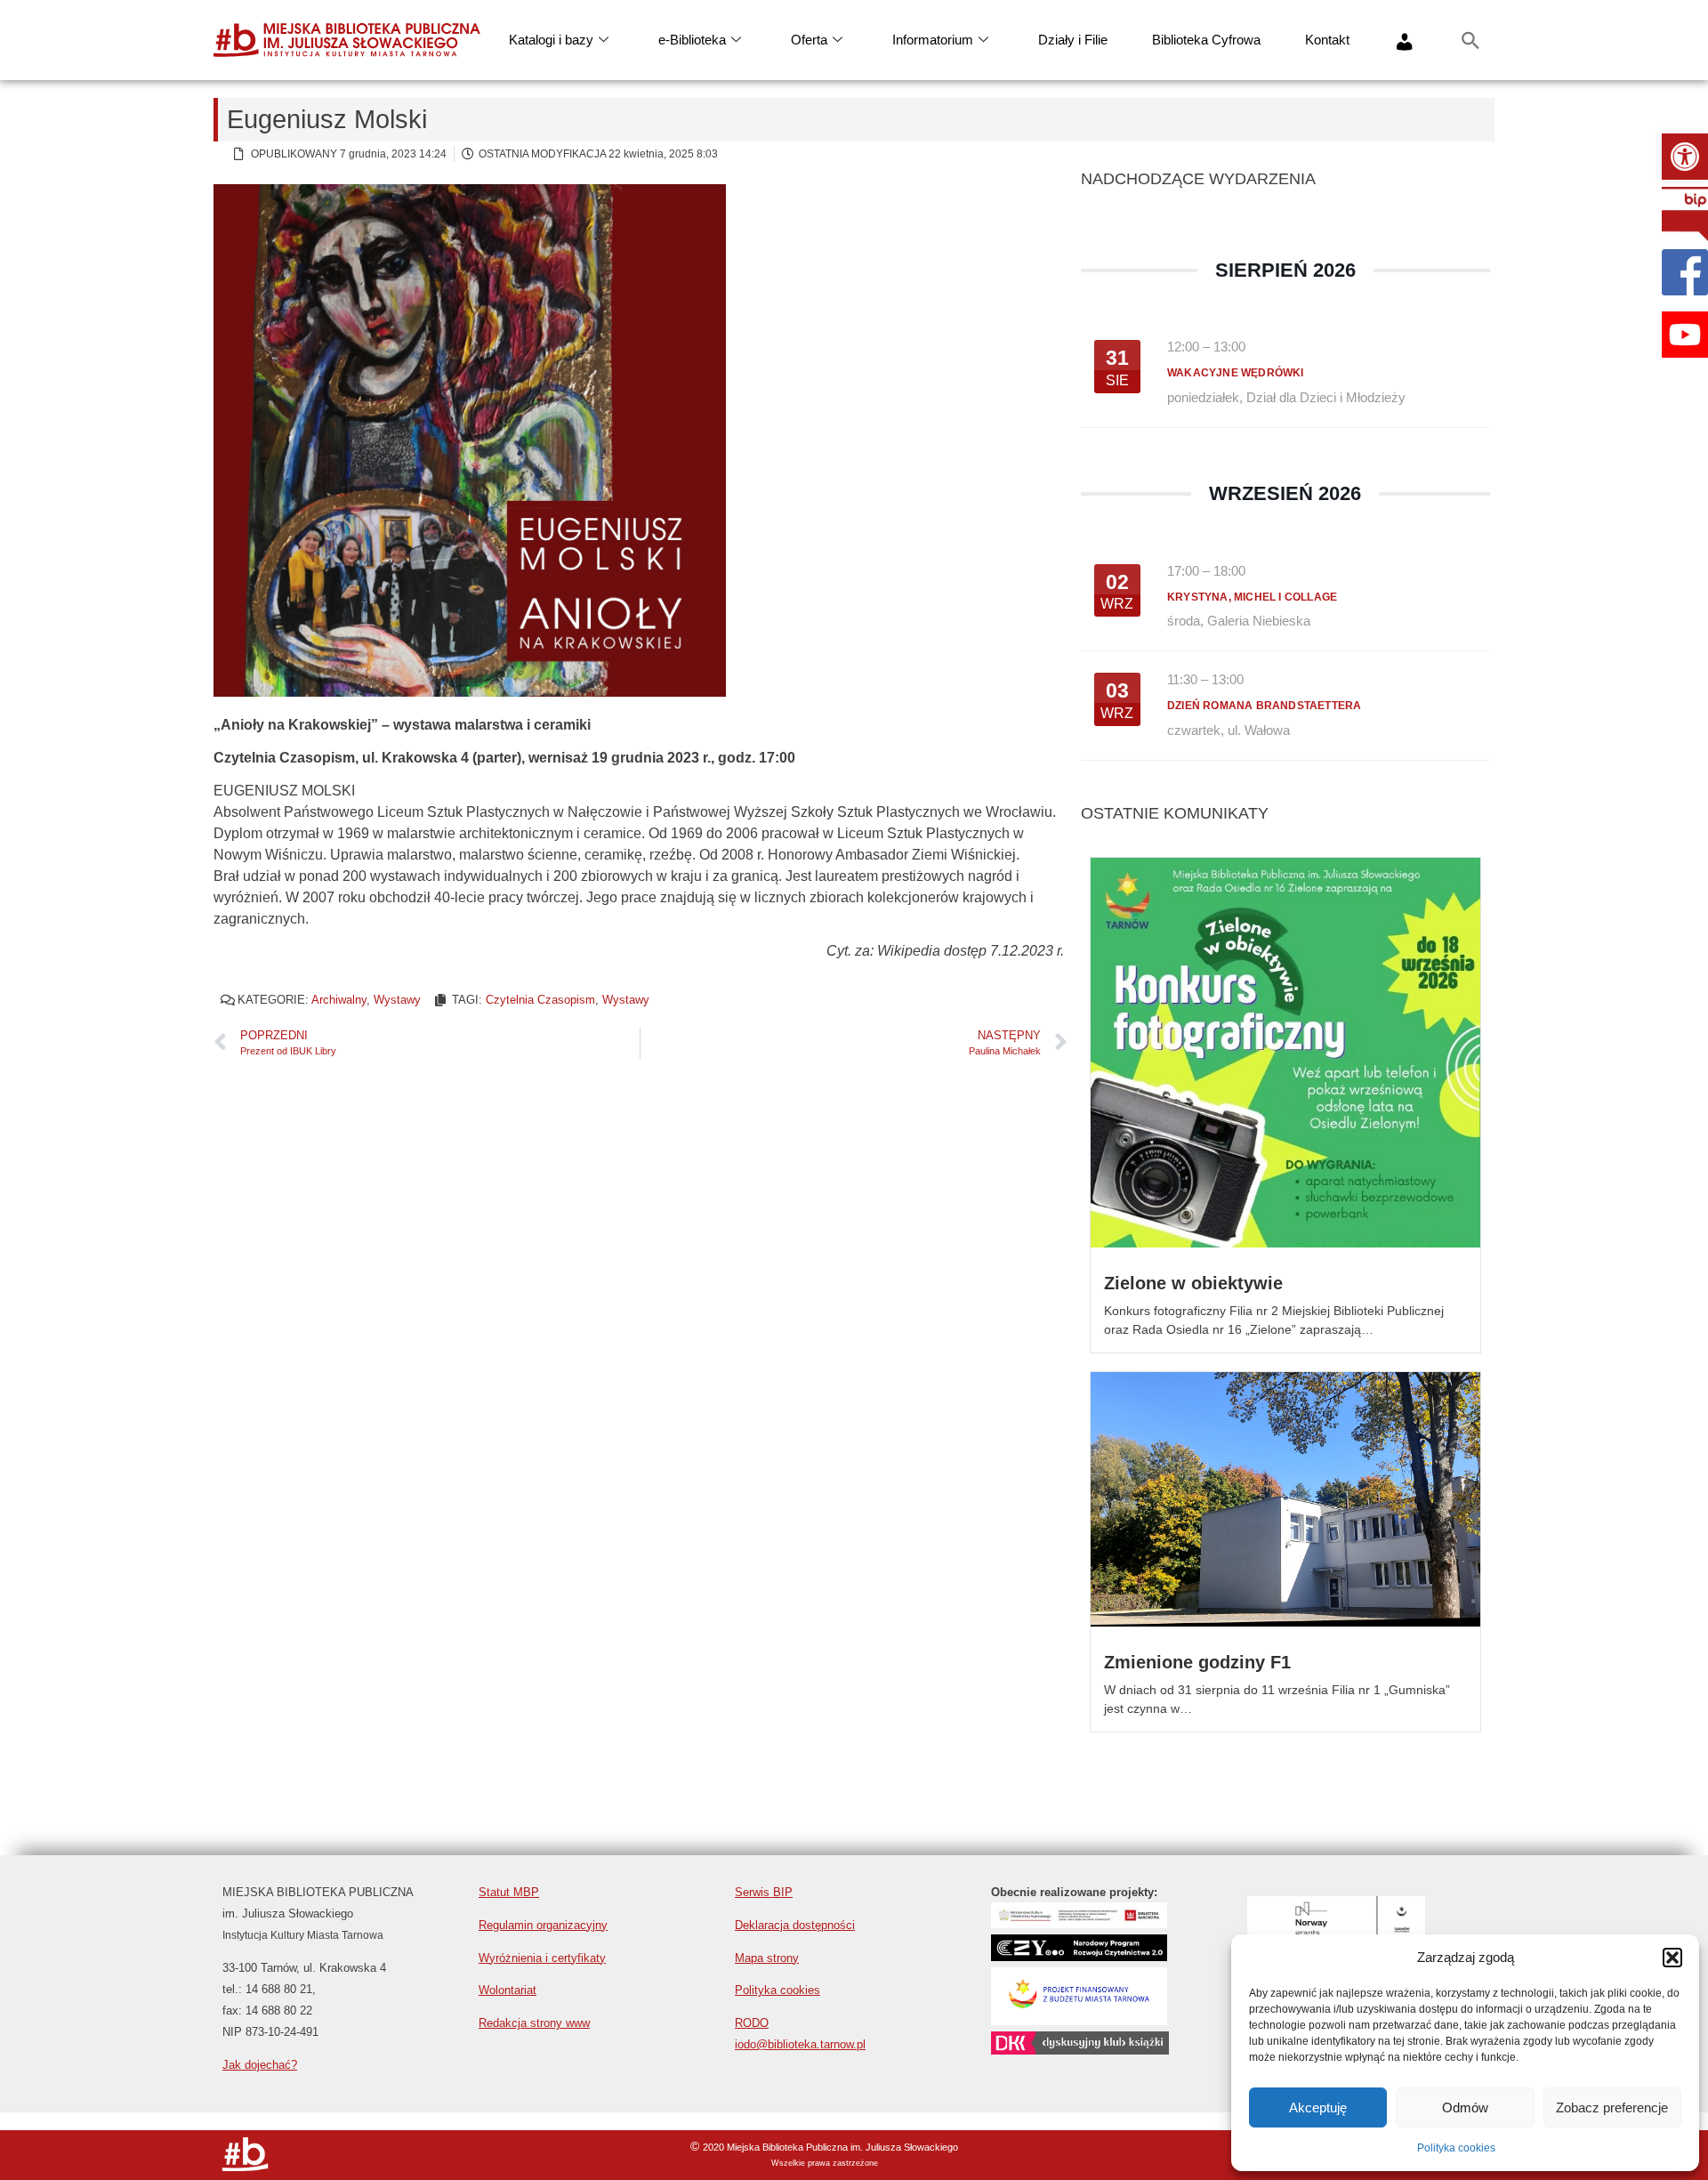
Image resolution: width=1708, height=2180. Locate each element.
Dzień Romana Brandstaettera (1264, 706)
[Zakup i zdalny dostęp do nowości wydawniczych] (1079, 1923)
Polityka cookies (1456, 2148)
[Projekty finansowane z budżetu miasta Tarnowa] (1079, 2020)
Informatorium (933, 40)
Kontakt (1327, 40)
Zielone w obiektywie (1193, 1283)
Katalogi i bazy (551, 40)
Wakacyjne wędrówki (1236, 373)
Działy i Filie (1073, 40)
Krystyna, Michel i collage (1252, 597)
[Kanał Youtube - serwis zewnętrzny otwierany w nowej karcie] (1685, 335)
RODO (752, 2023)
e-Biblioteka (692, 40)
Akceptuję (1318, 2107)
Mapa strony (767, 1958)
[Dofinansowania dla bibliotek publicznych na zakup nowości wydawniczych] (1079, 1956)
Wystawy (397, 1000)
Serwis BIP (764, 1892)
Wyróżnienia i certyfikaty (542, 1958)
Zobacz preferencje (1612, 2107)
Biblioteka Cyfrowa (1206, 40)
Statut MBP (509, 1892)
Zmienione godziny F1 (1197, 1662)
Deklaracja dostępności (795, 1925)
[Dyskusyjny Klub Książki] (1080, 2050)
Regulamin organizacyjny (543, 1925)
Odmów (1465, 2107)
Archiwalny (339, 1000)
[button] (1685, 157)
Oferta (809, 40)
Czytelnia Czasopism (540, 1000)
